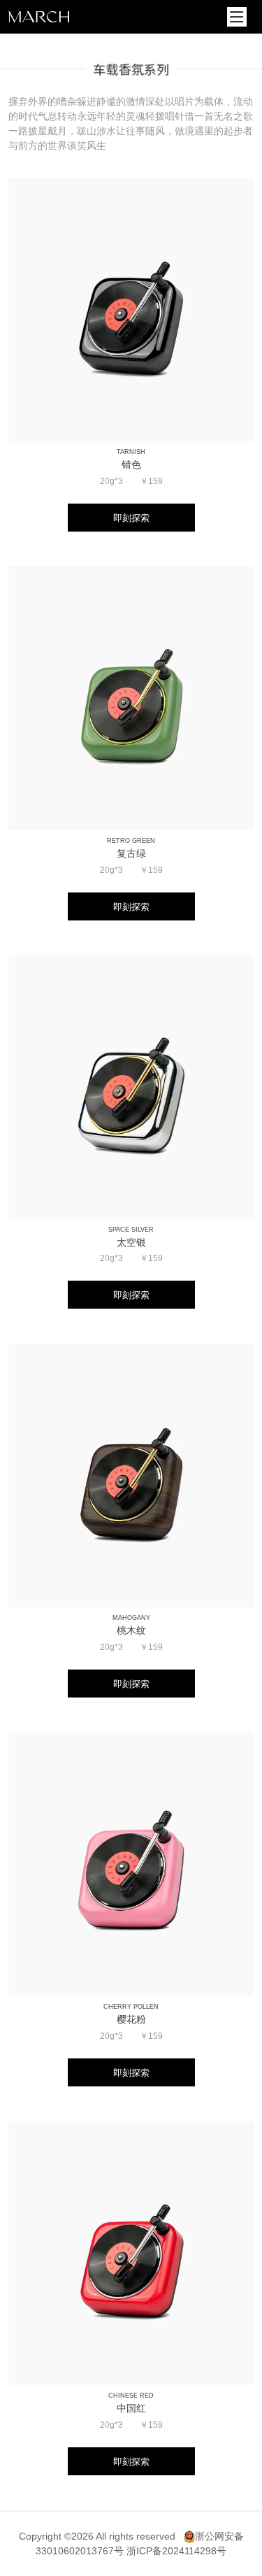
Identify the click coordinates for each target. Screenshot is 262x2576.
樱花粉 (131, 2019)
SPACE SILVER (131, 1230)
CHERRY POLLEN (131, 2007)
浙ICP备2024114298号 (176, 2551)
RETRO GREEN (131, 841)
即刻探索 (131, 518)
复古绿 (131, 853)
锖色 (131, 464)
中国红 (131, 2408)
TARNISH (131, 452)
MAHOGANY (131, 1618)
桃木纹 (131, 1630)
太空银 (131, 1242)
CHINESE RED (131, 2396)
